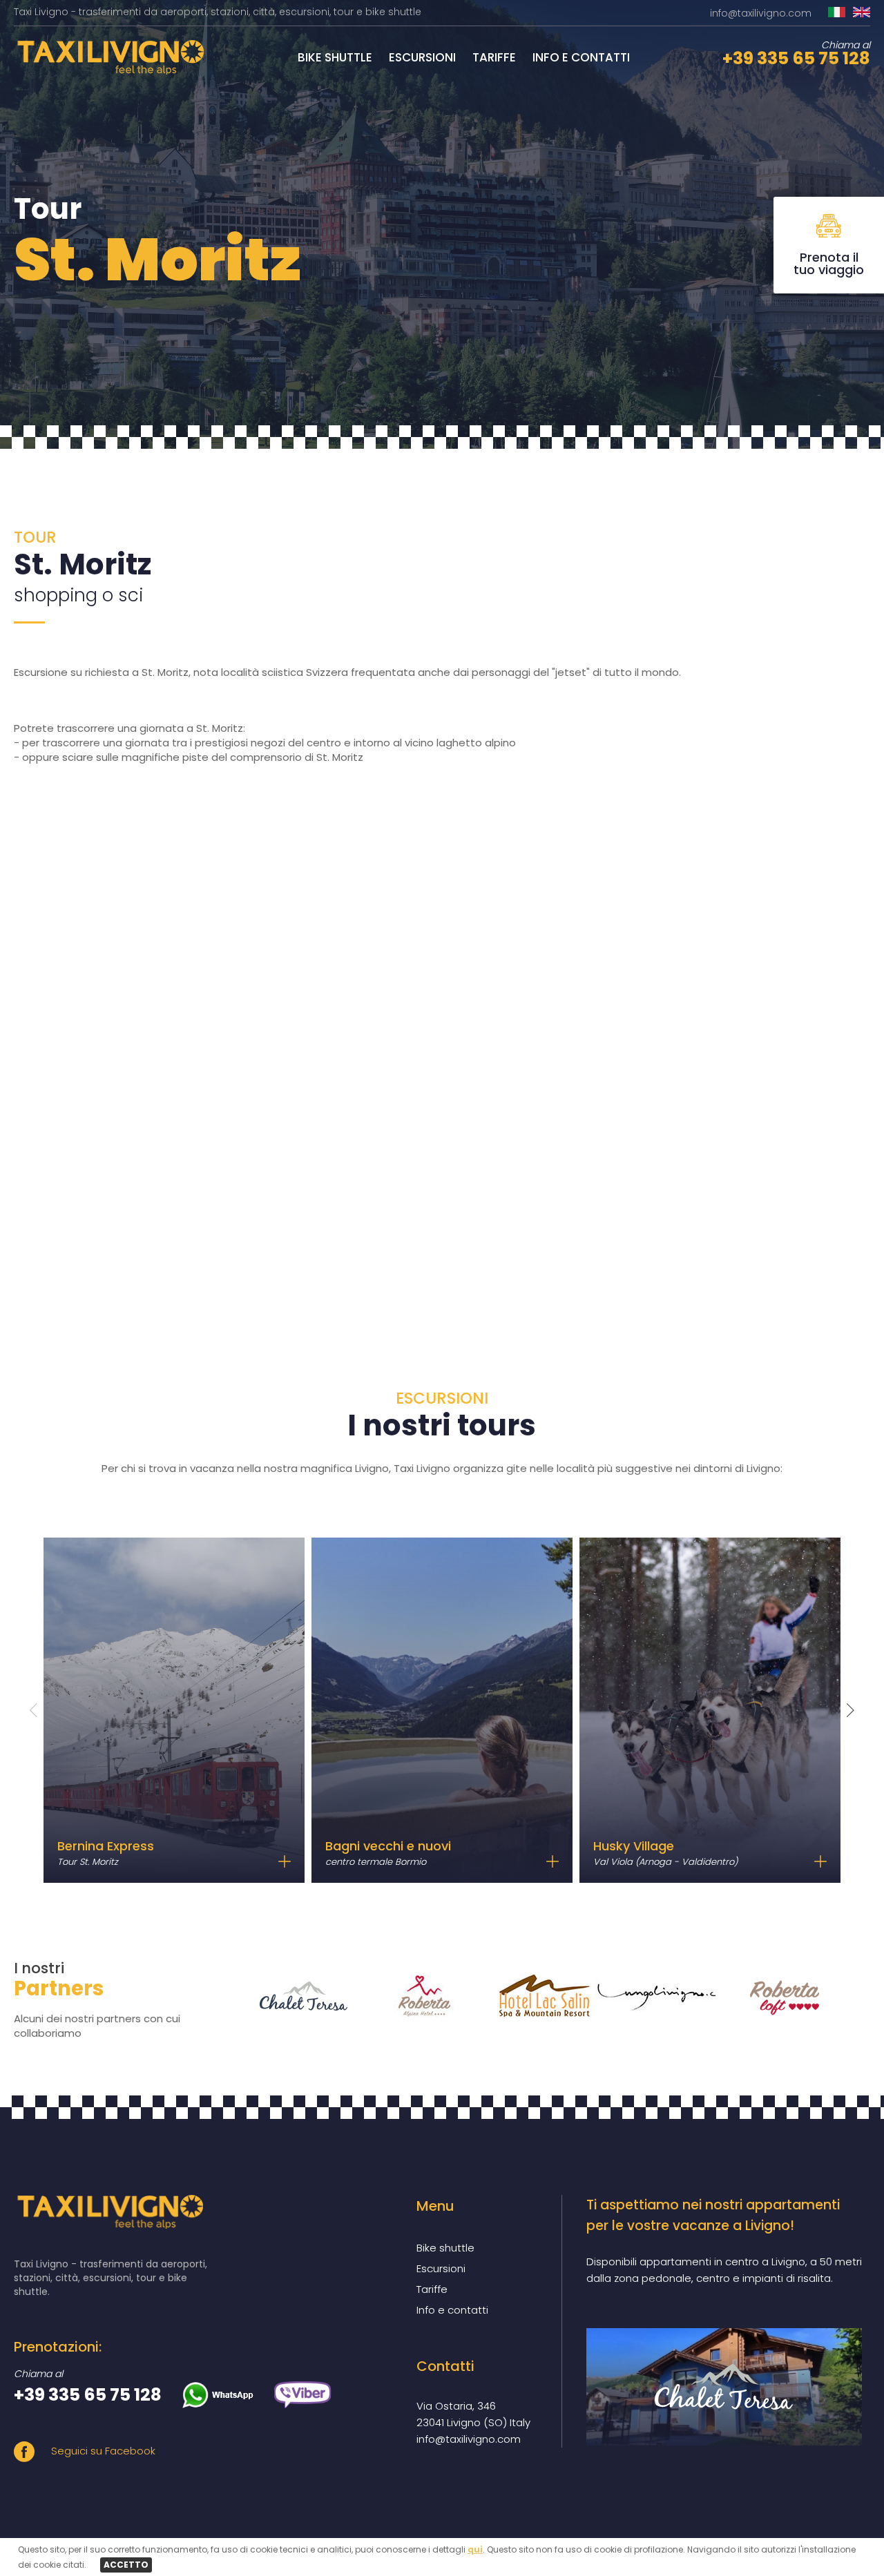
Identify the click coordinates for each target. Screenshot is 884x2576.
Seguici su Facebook (102, 2451)
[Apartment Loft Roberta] (769, 1996)
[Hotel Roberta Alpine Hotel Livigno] (408, 1996)
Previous (33, 1710)
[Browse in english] (862, 13)
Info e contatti (581, 57)
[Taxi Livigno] (109, 71)
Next (851, 1710)
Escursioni (422, 57)
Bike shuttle (335, 57)
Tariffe (494, 57)
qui (475, 2549)
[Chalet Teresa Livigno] (288, 1996)
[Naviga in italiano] (837, 13)
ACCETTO (126, 2565)
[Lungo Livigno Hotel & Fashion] (648, 1996)
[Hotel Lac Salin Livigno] (528, 1996)
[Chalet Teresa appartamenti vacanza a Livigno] (724, 2387)
